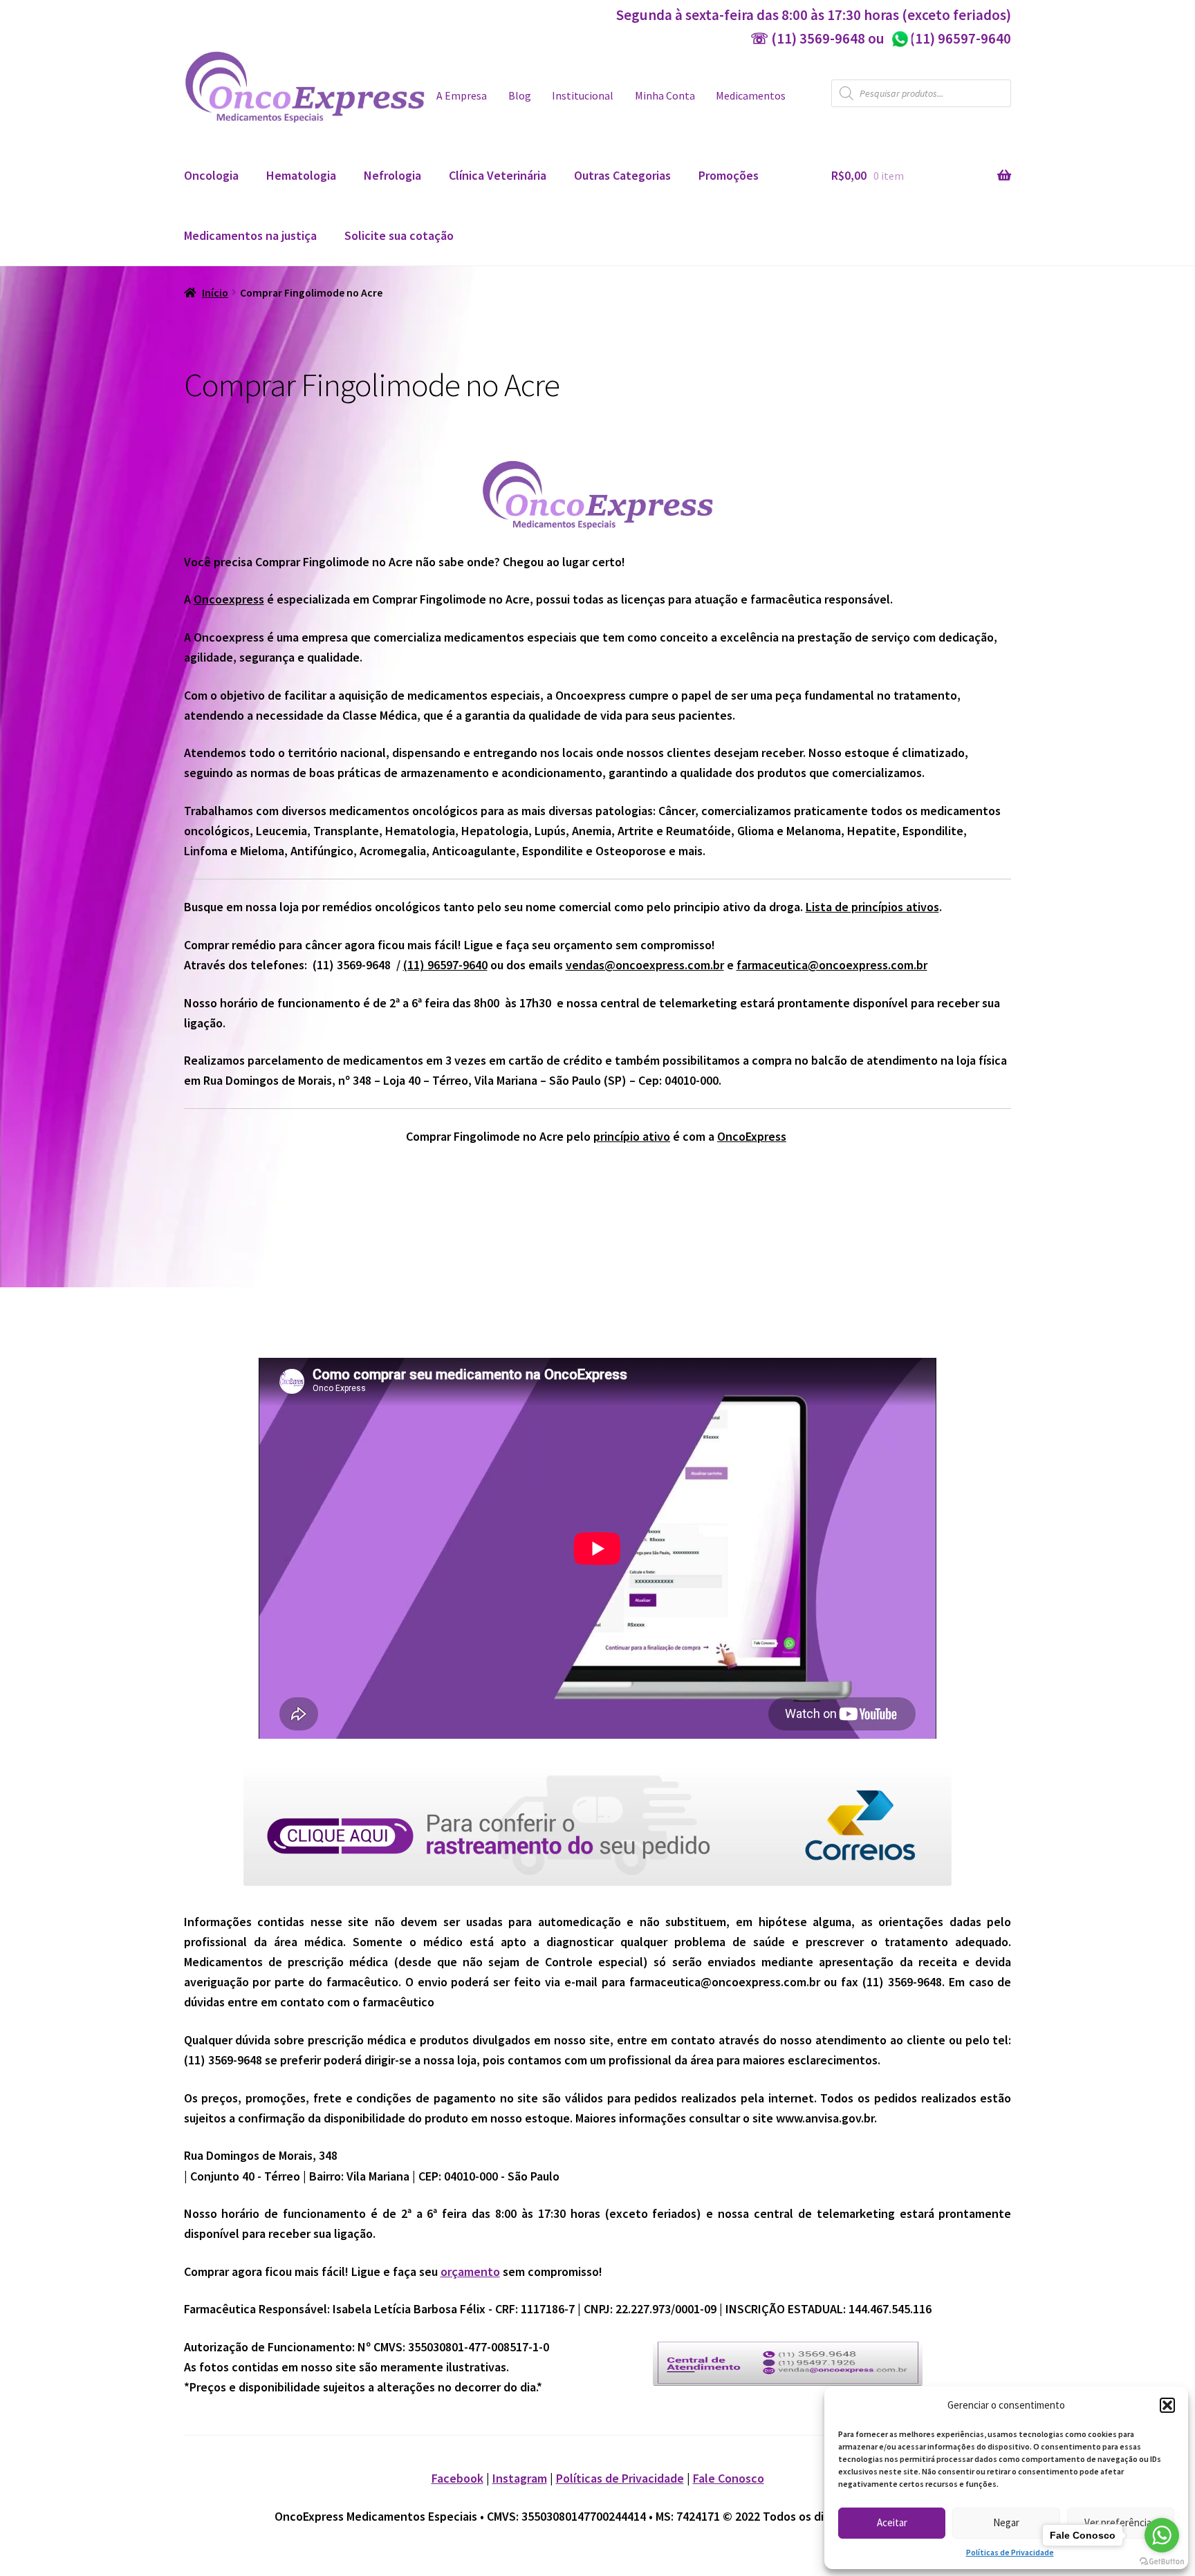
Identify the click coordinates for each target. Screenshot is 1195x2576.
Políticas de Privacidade (1010, 2552)
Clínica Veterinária (498, 175)
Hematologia (301, 175)
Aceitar (892, 2522)
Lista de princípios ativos (872, 907)
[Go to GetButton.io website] (1162, 2562)
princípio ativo (632, 1136)
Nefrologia (392, 175)
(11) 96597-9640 (951, 38)
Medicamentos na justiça (250, 235)
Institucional (583, 96)
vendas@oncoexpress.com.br (645, 965)
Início (215, 293)
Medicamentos (751, 96)
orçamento (470, 2271)
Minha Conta (665, 96)
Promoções (729, 175)
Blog (520, 96)
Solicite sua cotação (399, 235)
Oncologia (211, 175)
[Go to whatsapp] (1162, 2535)
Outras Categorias (622, 175)
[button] (1167, 2405)
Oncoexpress (229, 599)
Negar (1006, 2522)
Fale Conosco (729, 2478)
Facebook (457, 2478)
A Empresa (462, 96)
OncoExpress (752, 1136)
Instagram (520, 2478)
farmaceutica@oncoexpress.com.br (832, 965)
